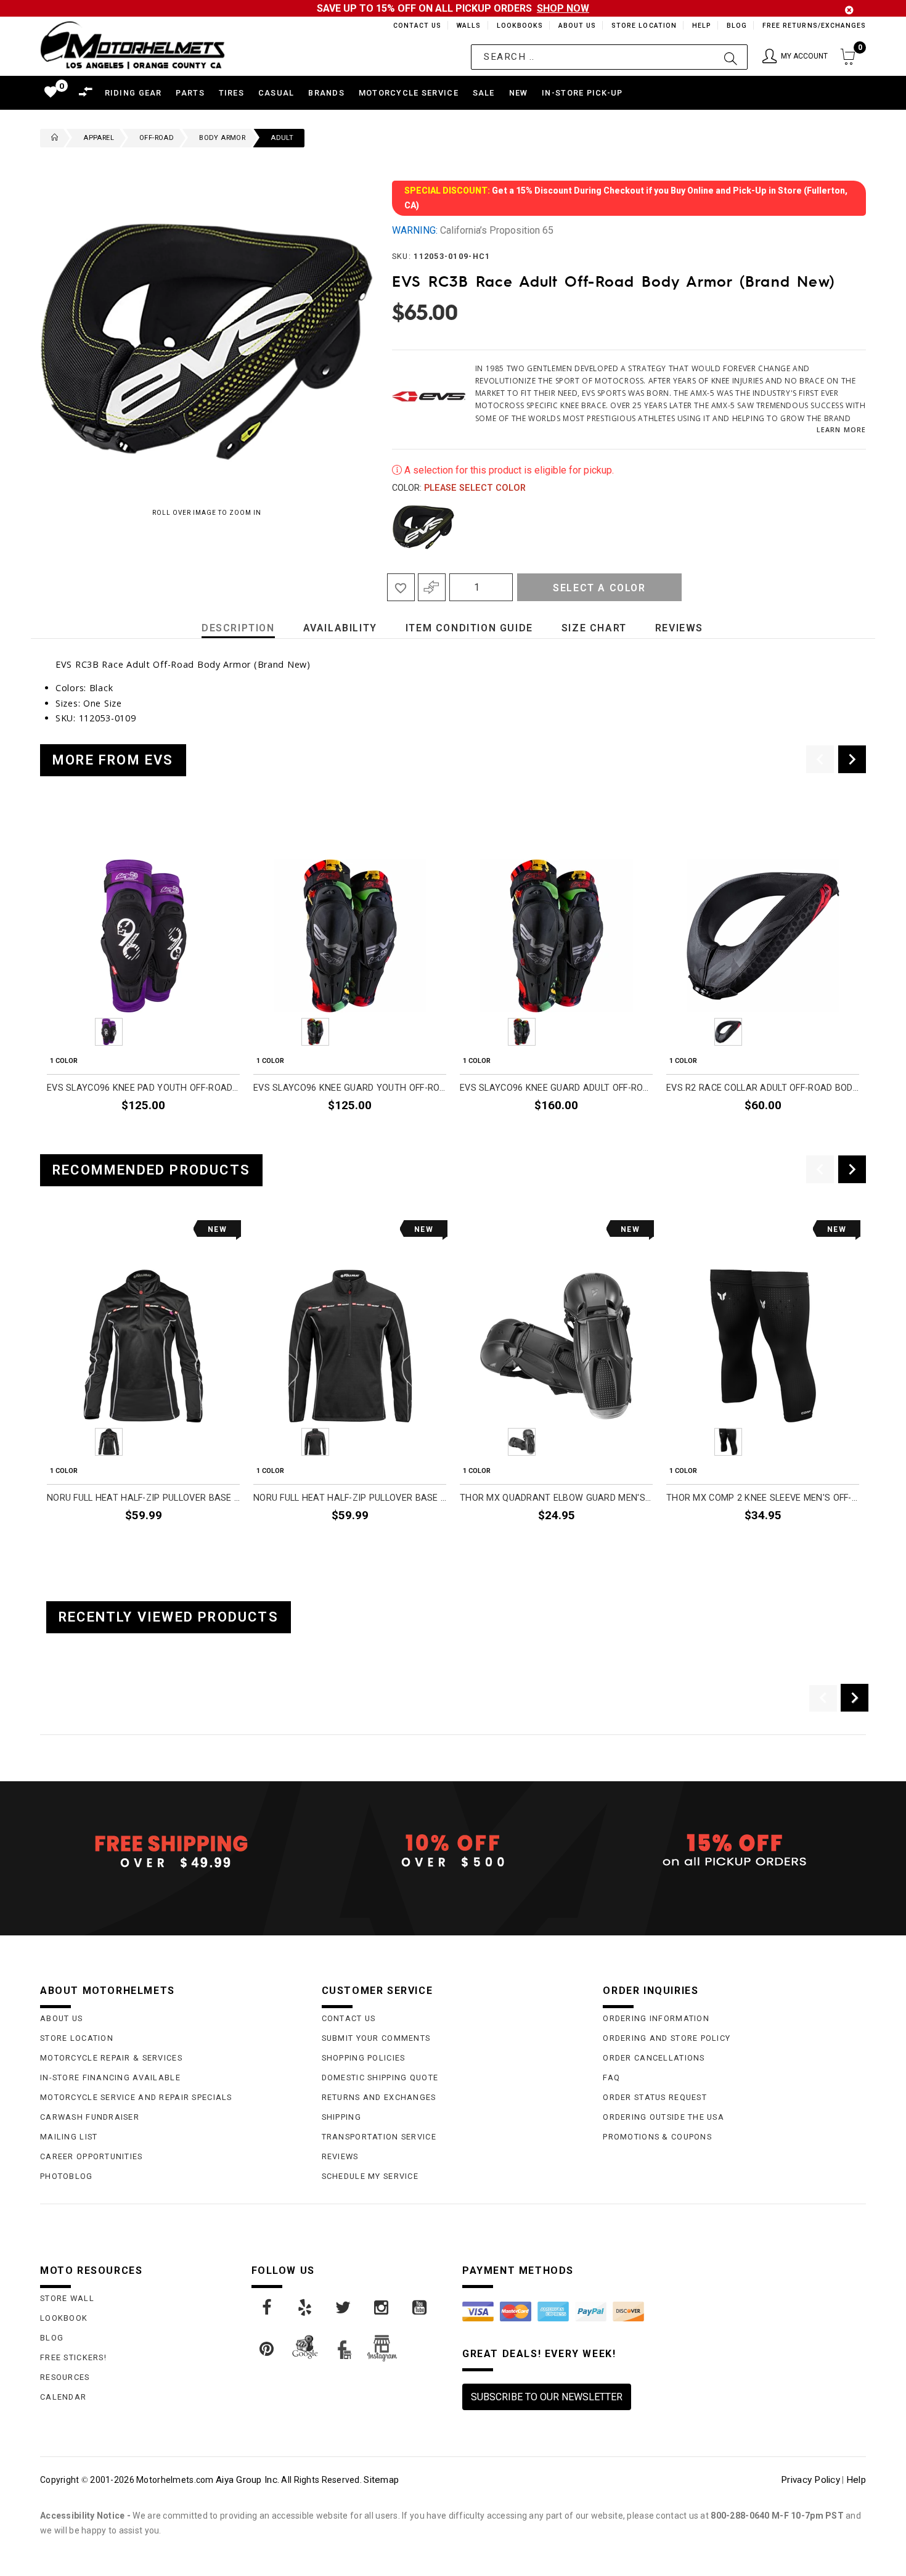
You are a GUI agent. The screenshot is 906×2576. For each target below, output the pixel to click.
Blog (736, 26)
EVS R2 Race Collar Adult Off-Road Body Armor (763, 1088)
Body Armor (222, 138)
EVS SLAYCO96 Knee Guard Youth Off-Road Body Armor (350, 1088)
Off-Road (157, 138)
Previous (389, 527)
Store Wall (67, 2298)
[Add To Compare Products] (432, 587)
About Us (575, 26)
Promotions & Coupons (657, 2137)
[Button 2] (731, 57)
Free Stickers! (73, 2357)
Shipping (341, 2117)
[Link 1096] (420, 2308)
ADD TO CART (211, 1134)
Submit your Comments (376, 2038)
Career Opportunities (92, 2156)
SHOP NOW (563, 8)
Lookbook (64, 2318)
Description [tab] (238, 628)
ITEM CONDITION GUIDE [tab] (469, 628)
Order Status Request (655, 2097)
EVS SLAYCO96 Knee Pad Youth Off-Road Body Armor (143, 1088)
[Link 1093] (306, 2308)
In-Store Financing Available (110, 2078)
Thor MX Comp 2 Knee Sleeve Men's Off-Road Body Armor (763, 1498)
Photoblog (67, 2176)
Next (846, 527)
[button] (795, 57)
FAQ (611, 2078)
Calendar (63, 2397)
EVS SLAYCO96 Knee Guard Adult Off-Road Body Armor (556, 1088)
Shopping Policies (364, 2058)
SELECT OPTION (619, 1134)
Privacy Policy (810, 2480)
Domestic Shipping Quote (380, 2078)
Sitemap (381, 2480)
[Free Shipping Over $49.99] (172, 1851)
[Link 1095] (382, 2308)
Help (700, 26)
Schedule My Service (370, 2176)
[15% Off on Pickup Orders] (734, 1851)
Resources (65, 2377)
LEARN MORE (841, 429)
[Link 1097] (267, 2349)
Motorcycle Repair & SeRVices (111, 2058)
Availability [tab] (340, 628)
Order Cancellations (654, 2058)
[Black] (423, 527)
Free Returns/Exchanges (814, 26)
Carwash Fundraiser (90, 2117)
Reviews (340, 2156)
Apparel (99, 138)
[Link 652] (52, 138)
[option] (143, 978)
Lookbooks (517, 26)
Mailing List (69, 2137)
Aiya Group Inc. (247, 2480)
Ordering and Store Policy (667, 2038)
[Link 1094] (344, 2308)
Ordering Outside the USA (663, 2117)
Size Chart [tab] (594, 628)
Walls (465, 26)
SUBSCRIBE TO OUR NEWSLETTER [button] (547, 2397)
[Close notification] (849, 10)
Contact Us (412, 26)
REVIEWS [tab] (679, 628)
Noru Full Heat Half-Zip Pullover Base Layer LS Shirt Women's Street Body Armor (143, 1498)
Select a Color (599, 588)
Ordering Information (656, 2018)
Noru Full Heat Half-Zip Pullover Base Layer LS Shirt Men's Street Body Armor (350, 1498)
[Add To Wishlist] (401, 587)
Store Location (643, 26)
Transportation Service (379, 2137)
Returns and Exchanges (379, 2097)
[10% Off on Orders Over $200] (453, 1851)
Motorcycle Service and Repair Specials (136, 2097)
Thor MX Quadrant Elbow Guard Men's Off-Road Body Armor (556, 1498)
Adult (282, 138)
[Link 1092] (267, 2308)
